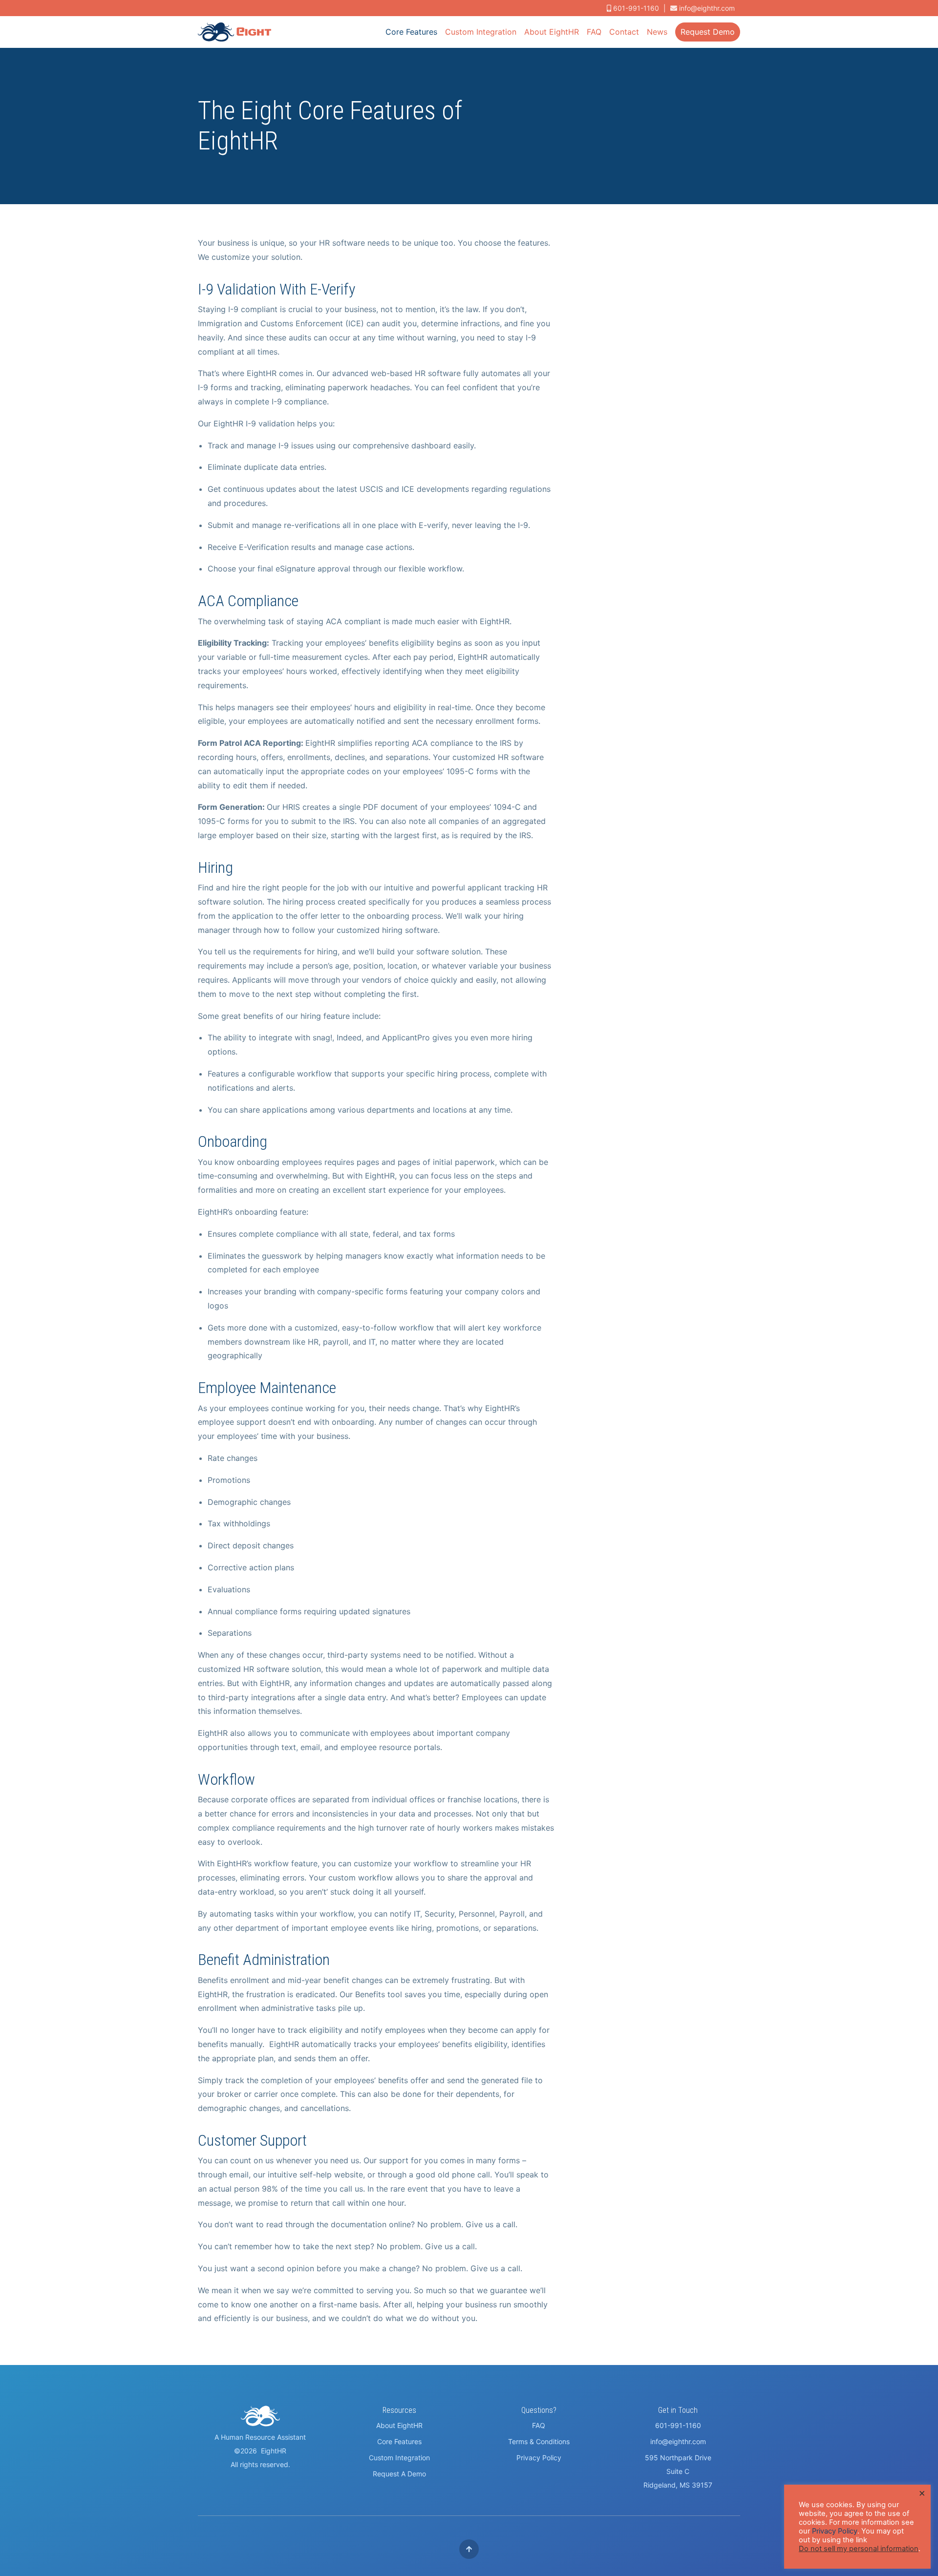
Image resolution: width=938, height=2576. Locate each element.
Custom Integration (481, 32)
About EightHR (552, 32)
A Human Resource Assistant (260, 2437)
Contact (624, 32)
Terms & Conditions (539, 2441)
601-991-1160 (678, 2425)
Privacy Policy (539, 2458)
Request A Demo (399, 2474)
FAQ (594, 32)
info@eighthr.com (707, 8)
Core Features (411, 32)
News (657, 32)
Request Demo (708, 32)
